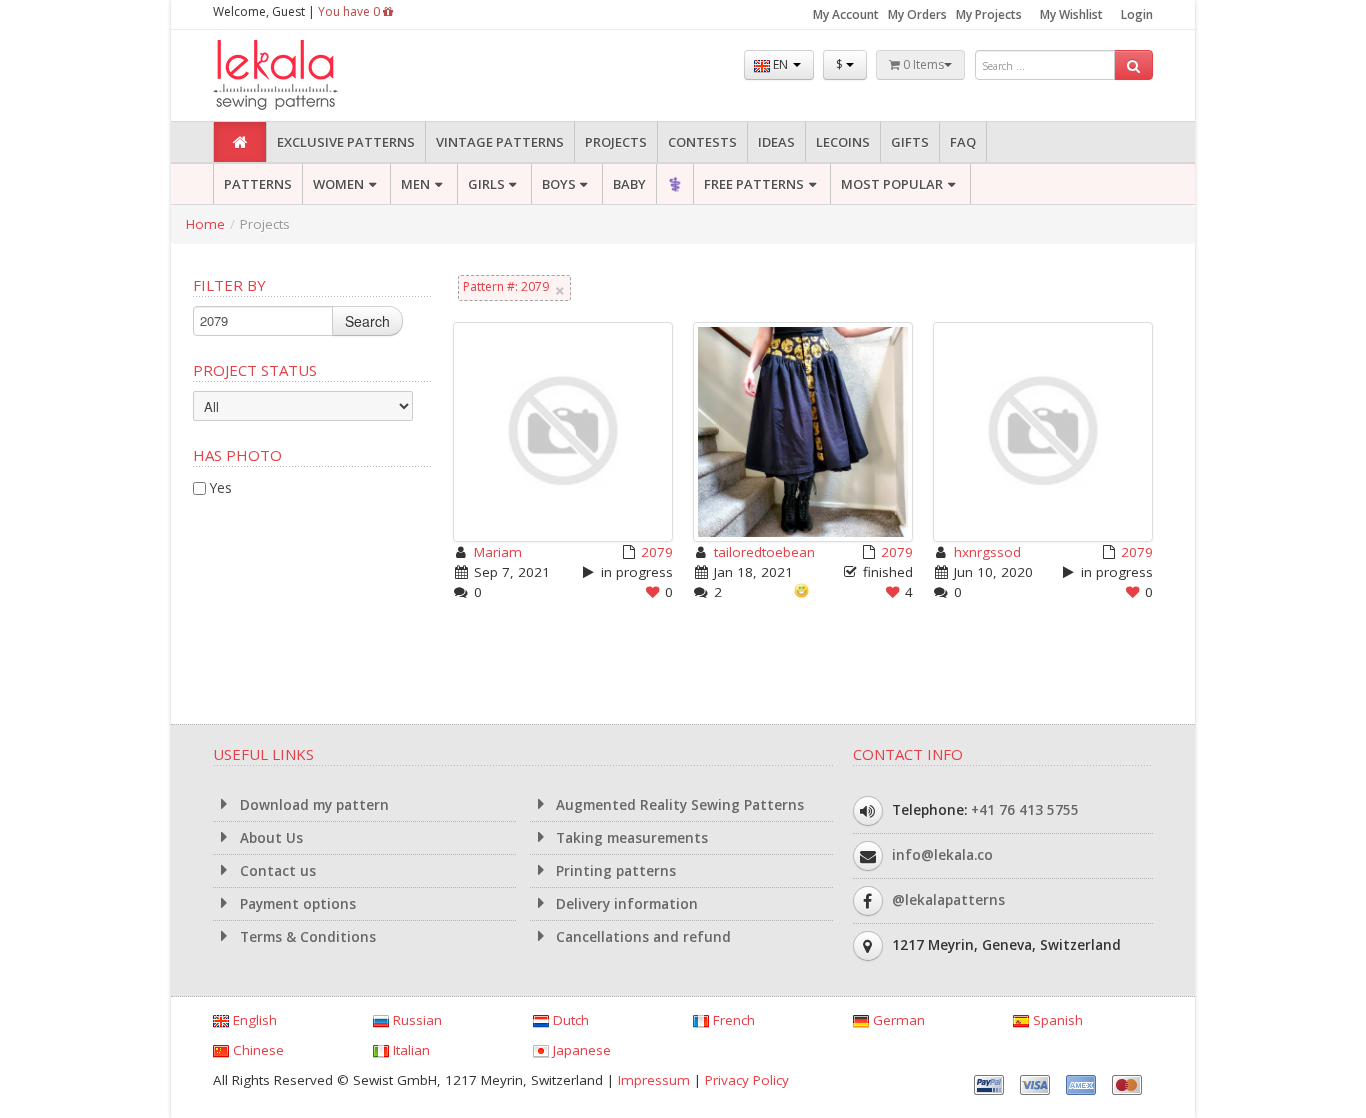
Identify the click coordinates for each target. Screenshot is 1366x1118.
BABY (629, 184)
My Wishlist (1071, 14)
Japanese (580, 1050)
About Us (269, 838)
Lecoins (843, 142)
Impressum (654, 1080)
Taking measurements (630, 838)
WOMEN (338, 184)
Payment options (296, 904)
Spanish (1056, 1020)
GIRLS (486, 184)
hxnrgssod (987, 552)
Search (367, 321)
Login (1137, 14)
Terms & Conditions (306, 937)
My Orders (917, 14)
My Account (846, 14)
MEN (415, 184)
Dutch (569, 1020)
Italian (409, 1050)
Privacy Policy (747, 1080)
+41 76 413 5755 (1025, 810)
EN (780, 64)
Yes (220, 487)
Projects (616, 142)
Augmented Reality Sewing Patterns (678, 805)
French (732, 1020)
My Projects (989, 14)
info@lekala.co (942, 855)
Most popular (892, 184)
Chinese (256, 1050)
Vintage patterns (500, 142)
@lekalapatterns (948, 900)
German (897, 1020)
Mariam (498, 552)
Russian (415, 1020)
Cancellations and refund (641, 937)
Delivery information (625, 904)
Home (205, 224)
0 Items (922, 64)
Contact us (276, 871)
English (253, 1020)
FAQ (963, 142)
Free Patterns (754, 184)
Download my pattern (312, 805)
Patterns (258, 184)
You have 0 (350, 11)
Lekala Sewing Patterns (313, 75)
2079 (657, 552)
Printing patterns (614, 871)
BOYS (559, 184)
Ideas (776, 142)
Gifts (910, 142)
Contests (702, 142)
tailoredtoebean (764, 552)
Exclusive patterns (346, 142)
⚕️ (675, 184)
